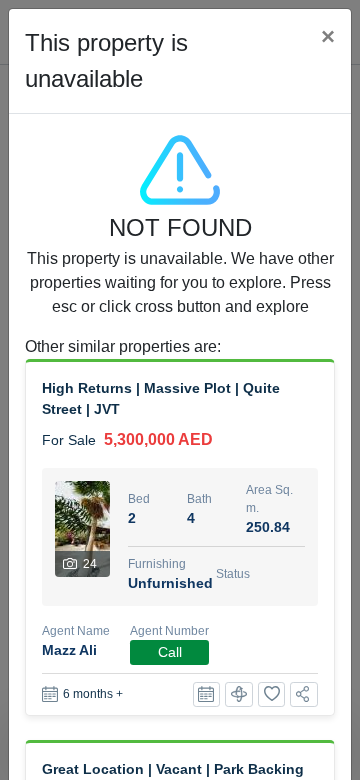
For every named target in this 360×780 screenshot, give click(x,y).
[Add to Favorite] (272, 694)
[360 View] (239, 694)
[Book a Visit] (207, 694)
